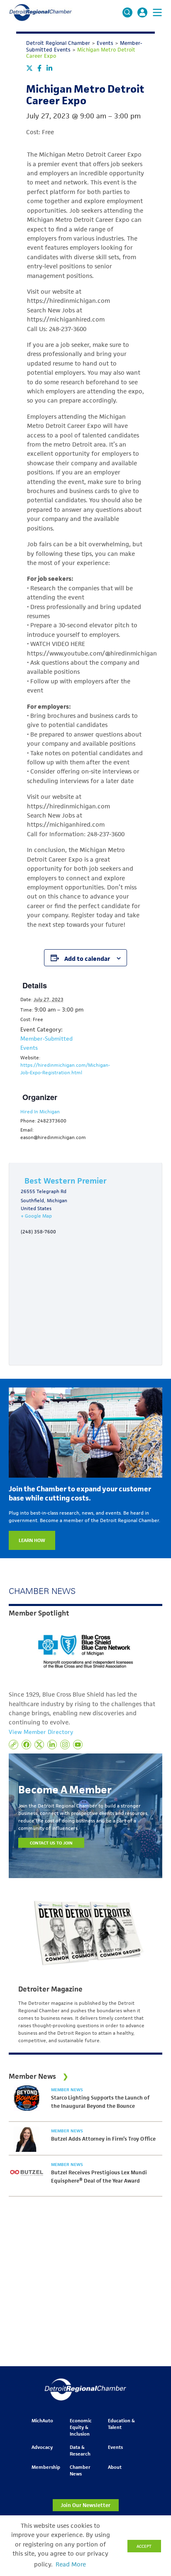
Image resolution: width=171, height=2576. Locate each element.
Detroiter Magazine (50, 1989)
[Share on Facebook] (39, 68)
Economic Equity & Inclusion (81, 2427)
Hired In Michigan (40, 1111)
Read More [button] (71, 2564)
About (115, 2467)
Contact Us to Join (51, 1843)
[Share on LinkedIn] (49, 68)
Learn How (32, 1540)
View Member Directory (41, 1732)
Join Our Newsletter (85, 2505)
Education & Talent (121, 2424)
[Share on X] (29, 68)
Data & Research (80, 2450)
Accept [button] (144, 2546)
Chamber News (80, 2470)
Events (115, 2447)
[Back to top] (151, 2406)
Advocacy (42, 2447)
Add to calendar (87, 959)
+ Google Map (36, 1216)
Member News (67, 2090)
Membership (46, 2467)
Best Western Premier (66, 1181)
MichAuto (42, 2420)
